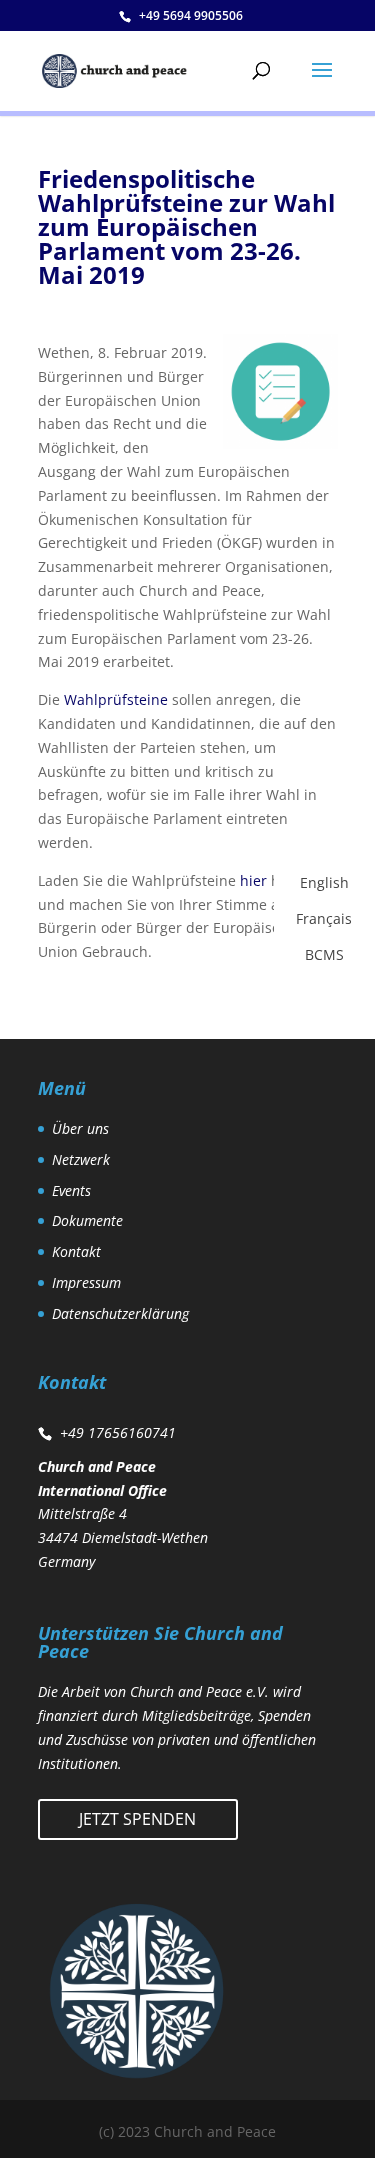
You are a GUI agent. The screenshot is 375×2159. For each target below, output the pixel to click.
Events (71, 1190)
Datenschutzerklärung (120, 1313)
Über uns (80, 1128)
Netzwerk (81, 1159)
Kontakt (76, 1251)
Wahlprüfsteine (118, 699)
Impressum (86, 1282)
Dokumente (87, 1220)
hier (255, 880)
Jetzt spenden (137, 1819)
